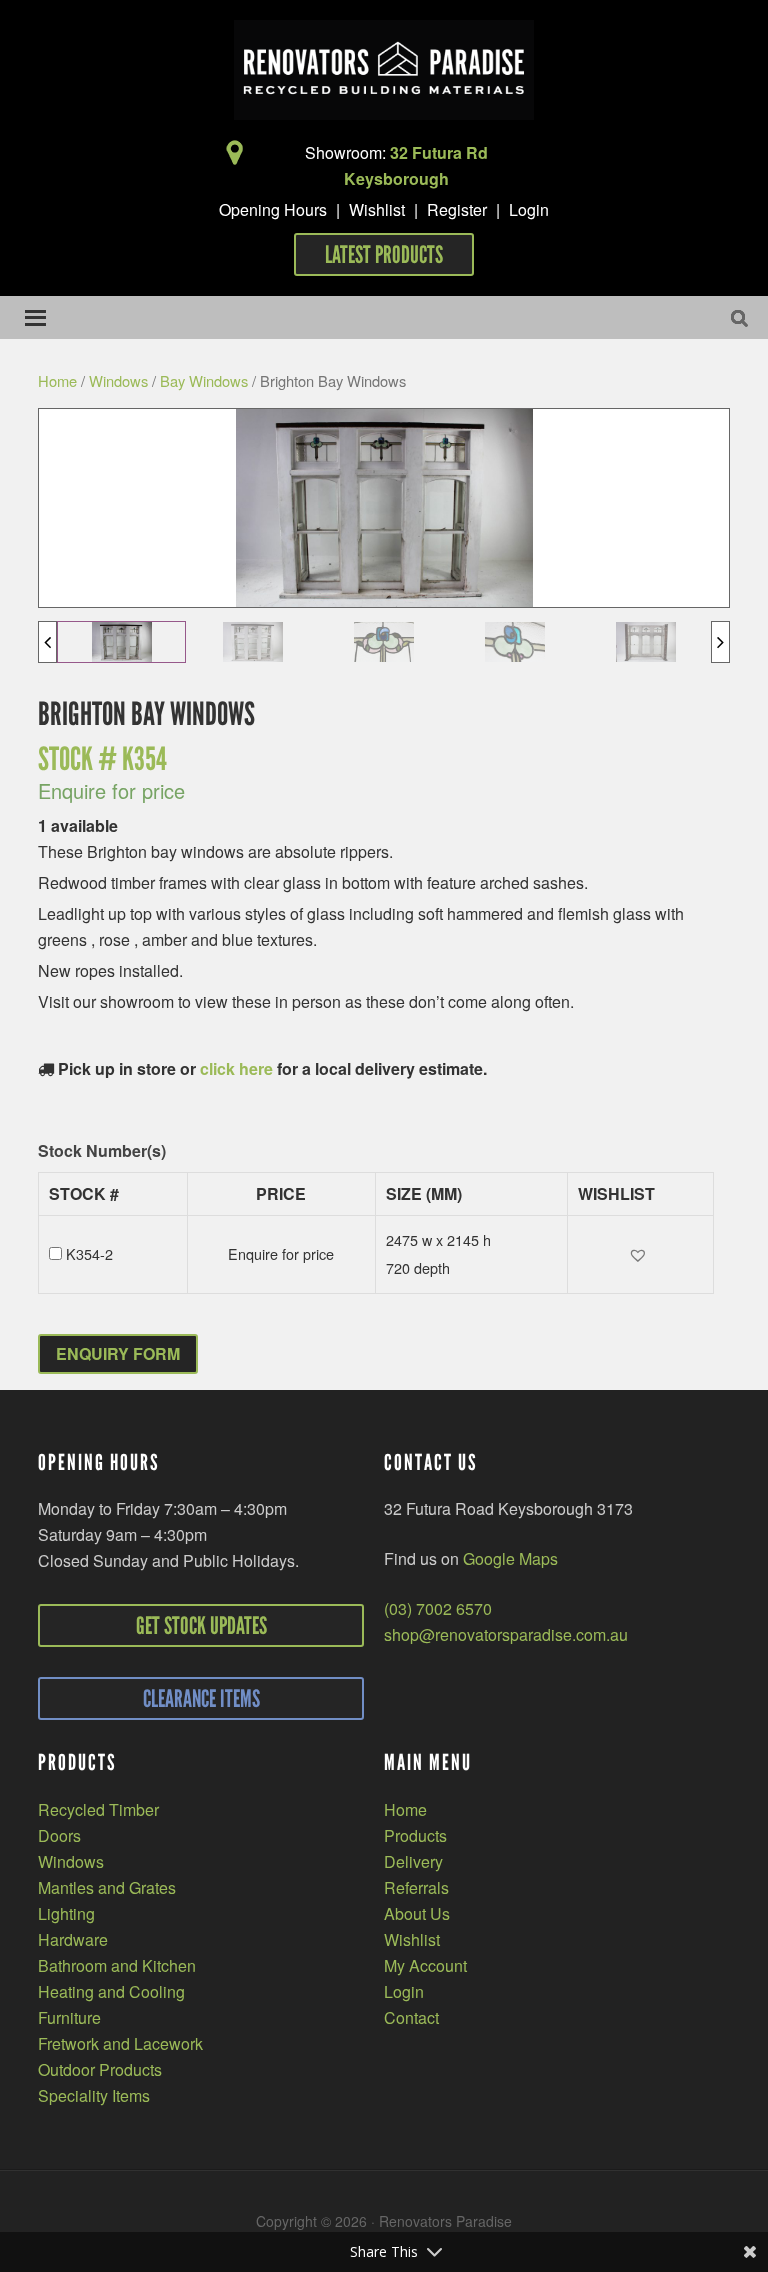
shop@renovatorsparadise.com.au (506, 1634)
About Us (417, 1913)
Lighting (66, 1913)
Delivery (413, 1861)
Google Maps (510, 1558)
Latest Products (384, 254)
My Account (425, 1965)
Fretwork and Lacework (120, 2043)
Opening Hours (273, 209)
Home (57, 380)
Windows (118, 380)
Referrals (416, 1887)
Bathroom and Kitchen (117, 1965)
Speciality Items (94, 2095)
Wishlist (377, 209)
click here (236, 1068)
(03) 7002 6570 (438, 1608)
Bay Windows (204, 380)
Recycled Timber (98, 1809)
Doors (59, 1835)
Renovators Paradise (384, 70)
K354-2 (89, 1253)
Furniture (69, 2017)
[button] (640, 1254)
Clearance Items (201, 1698)
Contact (411, 2017)
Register (457, 209)
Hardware (73, 1939)
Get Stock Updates (201, 1625)
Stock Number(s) (102, 1151)
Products (415, 1835)
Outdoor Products (100, 2069)
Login (529, 209)
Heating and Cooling (111, 1991)
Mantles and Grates (107, 1887)
